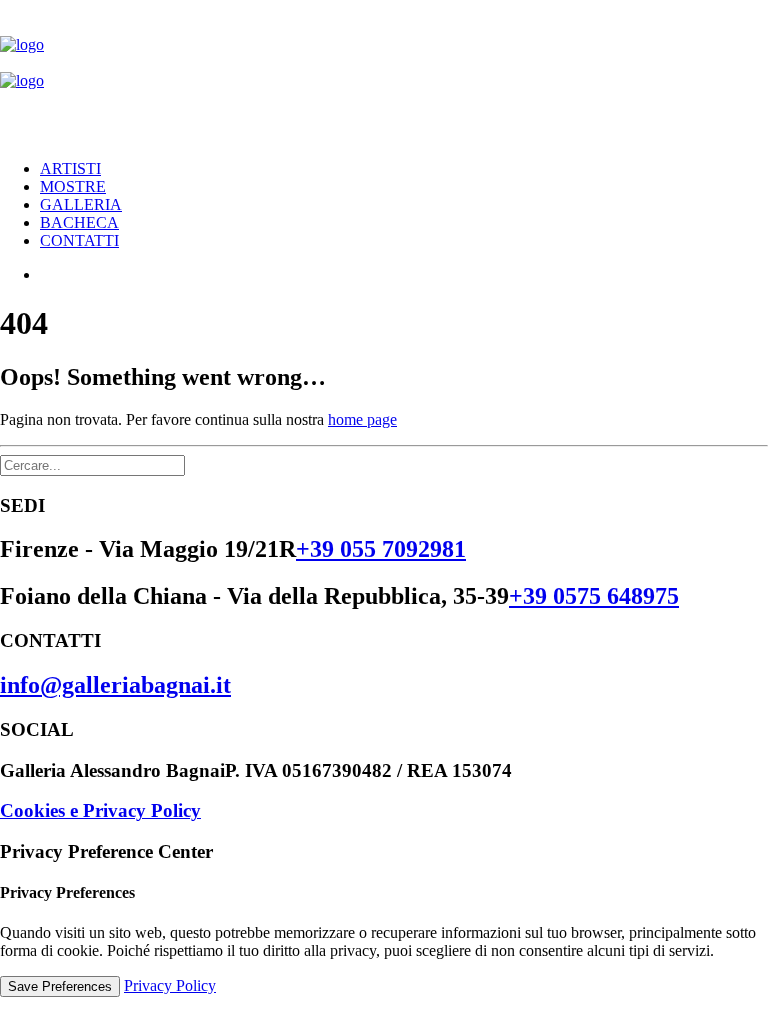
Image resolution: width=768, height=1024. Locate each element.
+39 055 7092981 (381, 549)
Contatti (79, 240)
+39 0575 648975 (594, 596)
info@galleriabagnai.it (115, 685)
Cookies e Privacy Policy (100, 810)
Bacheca (79, 222)
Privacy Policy (170, 985)
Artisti (70, 168)
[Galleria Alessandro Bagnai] (384, 72)
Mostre (73, 186)
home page (362, 419)
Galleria (81, 204)
